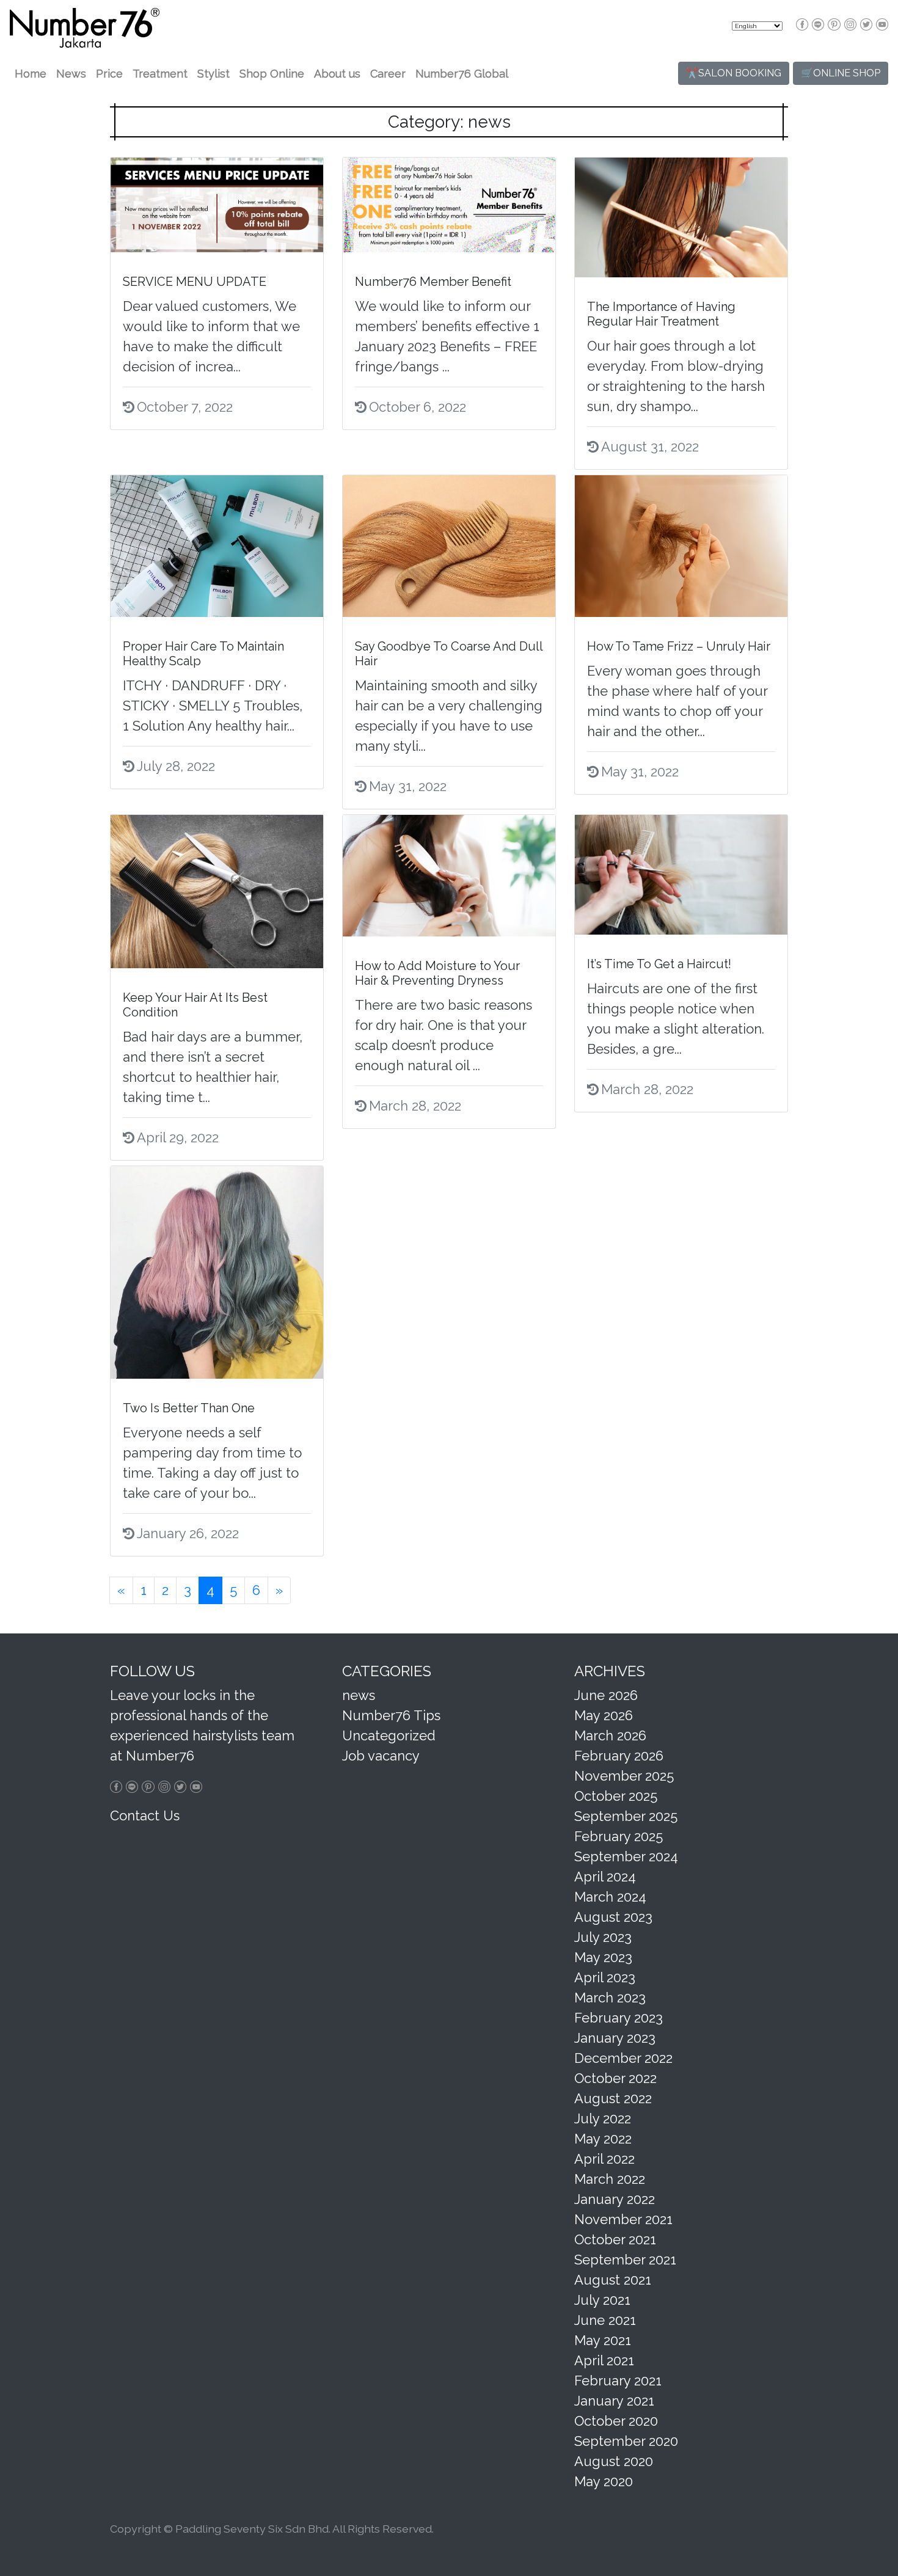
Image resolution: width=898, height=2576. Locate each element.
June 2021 (605, 2320)
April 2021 (604, 2360)
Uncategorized (389, 1735)
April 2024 (605, 1877)
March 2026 (610, 1735)
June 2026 (606, 1695)
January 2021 (614, 2401)
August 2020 (614, 2461)
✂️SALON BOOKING (734, 73)
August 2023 (613, 1917)
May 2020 (604, 2481)
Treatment (160, 74)
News (71, 74)
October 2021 (615, 2239)
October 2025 (616, 1796)
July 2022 (603, 2118)
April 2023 (605, 1977)
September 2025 (626, 1816)
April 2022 (604, 2159)
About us (337, 74)
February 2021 (618, 2381)
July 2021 (602, 2300)
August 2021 (613, 2280)
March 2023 (610, 1998)
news (359, 1695)
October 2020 (616, 2421)
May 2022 (603, 2139)
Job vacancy (381, 1756)
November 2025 (624, 1776)
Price (109, 74)
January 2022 (615, 2199)
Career (388, 74)
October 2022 (615, 2078)
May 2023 (603, 1957)
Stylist (214, 74)
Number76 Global (462, 74)
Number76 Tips (391, 1715)
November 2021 (623, 2219)
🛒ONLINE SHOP (841, 73)
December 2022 (623, 2058)
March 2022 (610, 2179)
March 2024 (610, 1897)
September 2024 (626, 1856)
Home (31, 74)
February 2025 (619, 1836)
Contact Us (145, 1815)
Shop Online (272, 74)
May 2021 (603, 2340)
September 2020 (626, 2441)
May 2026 (604, 1715)
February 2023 (619, 2018)
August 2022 (613, 2098)
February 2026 (619, 1756)
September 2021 (625, 2260)
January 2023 (615, 2038)
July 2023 (603, 1937)
